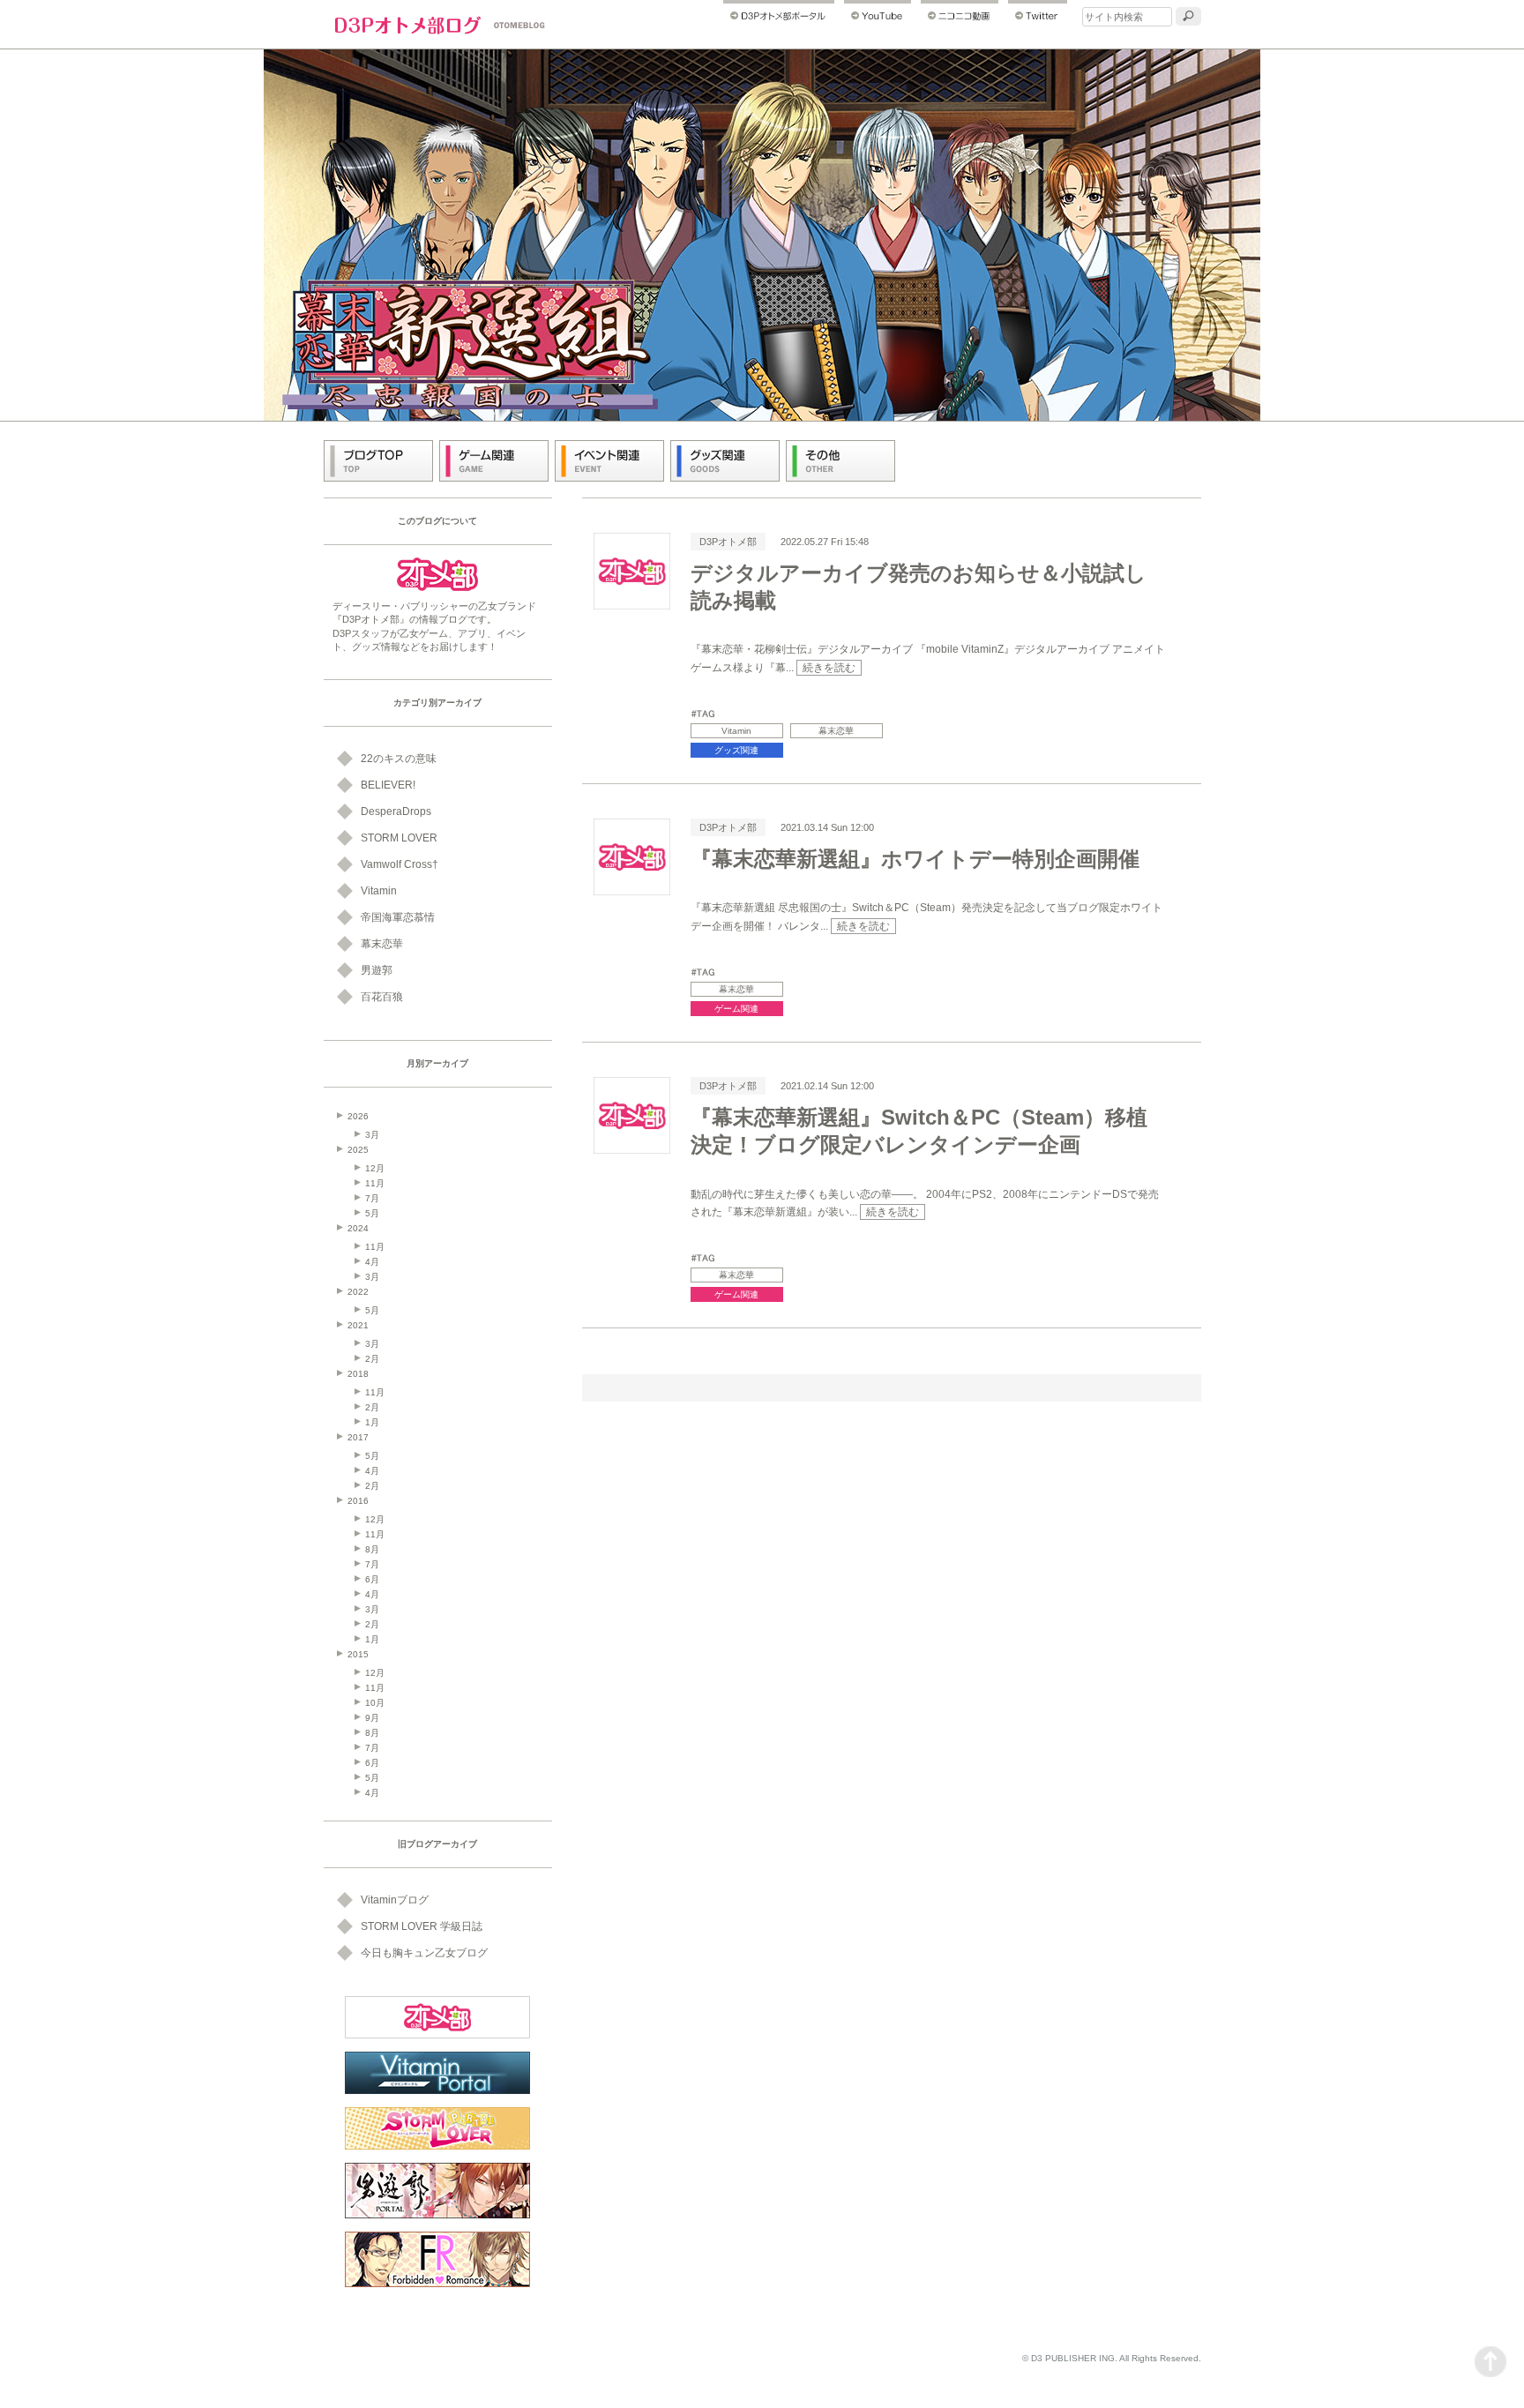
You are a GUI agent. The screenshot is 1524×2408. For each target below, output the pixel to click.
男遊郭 (377, 970)
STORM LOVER (399, 838)
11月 (375, 1183)
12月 (375, 1168)
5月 (372, 1213)
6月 (372, 1579)
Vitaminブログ (395, 1900)
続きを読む (829, 668)
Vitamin (736, 731)
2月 (372, 1359)
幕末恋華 (836, 731)
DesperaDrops (396, 811)
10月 (375, 1703)
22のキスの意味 (399, 759)
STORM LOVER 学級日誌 (422, 1926)
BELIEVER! (388, 785)
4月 (372, 1262)
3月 (372, 1135)
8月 (372, 1549)
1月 (372, 1422)
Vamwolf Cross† (400, 864)
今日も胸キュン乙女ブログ (424, 1953)
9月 (372, 1718)
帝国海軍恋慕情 (398, 917)
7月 (372, 1198)
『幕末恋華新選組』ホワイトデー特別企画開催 (915, 859)
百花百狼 (382, 997)
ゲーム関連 (736, 1009)
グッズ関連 (736, 750)
